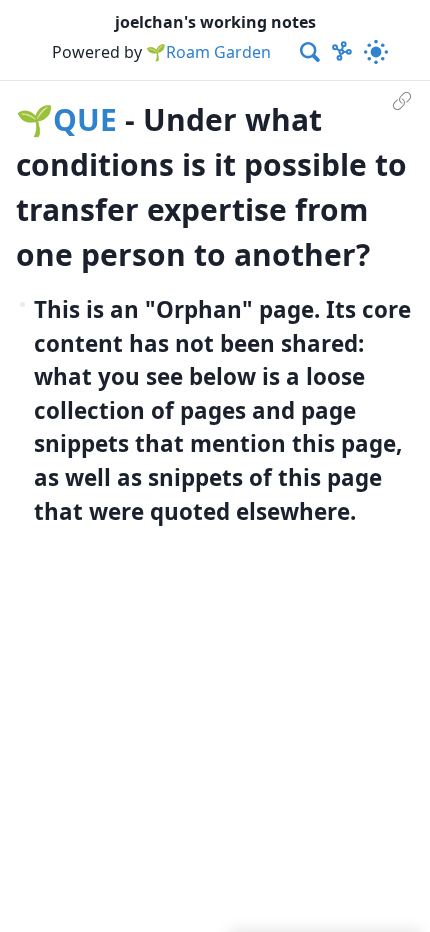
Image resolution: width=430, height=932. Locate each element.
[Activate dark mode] (376, 52)
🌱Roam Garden (208, 52)
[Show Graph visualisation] (342, 52)
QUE (85, 119)
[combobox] (311, 52)
